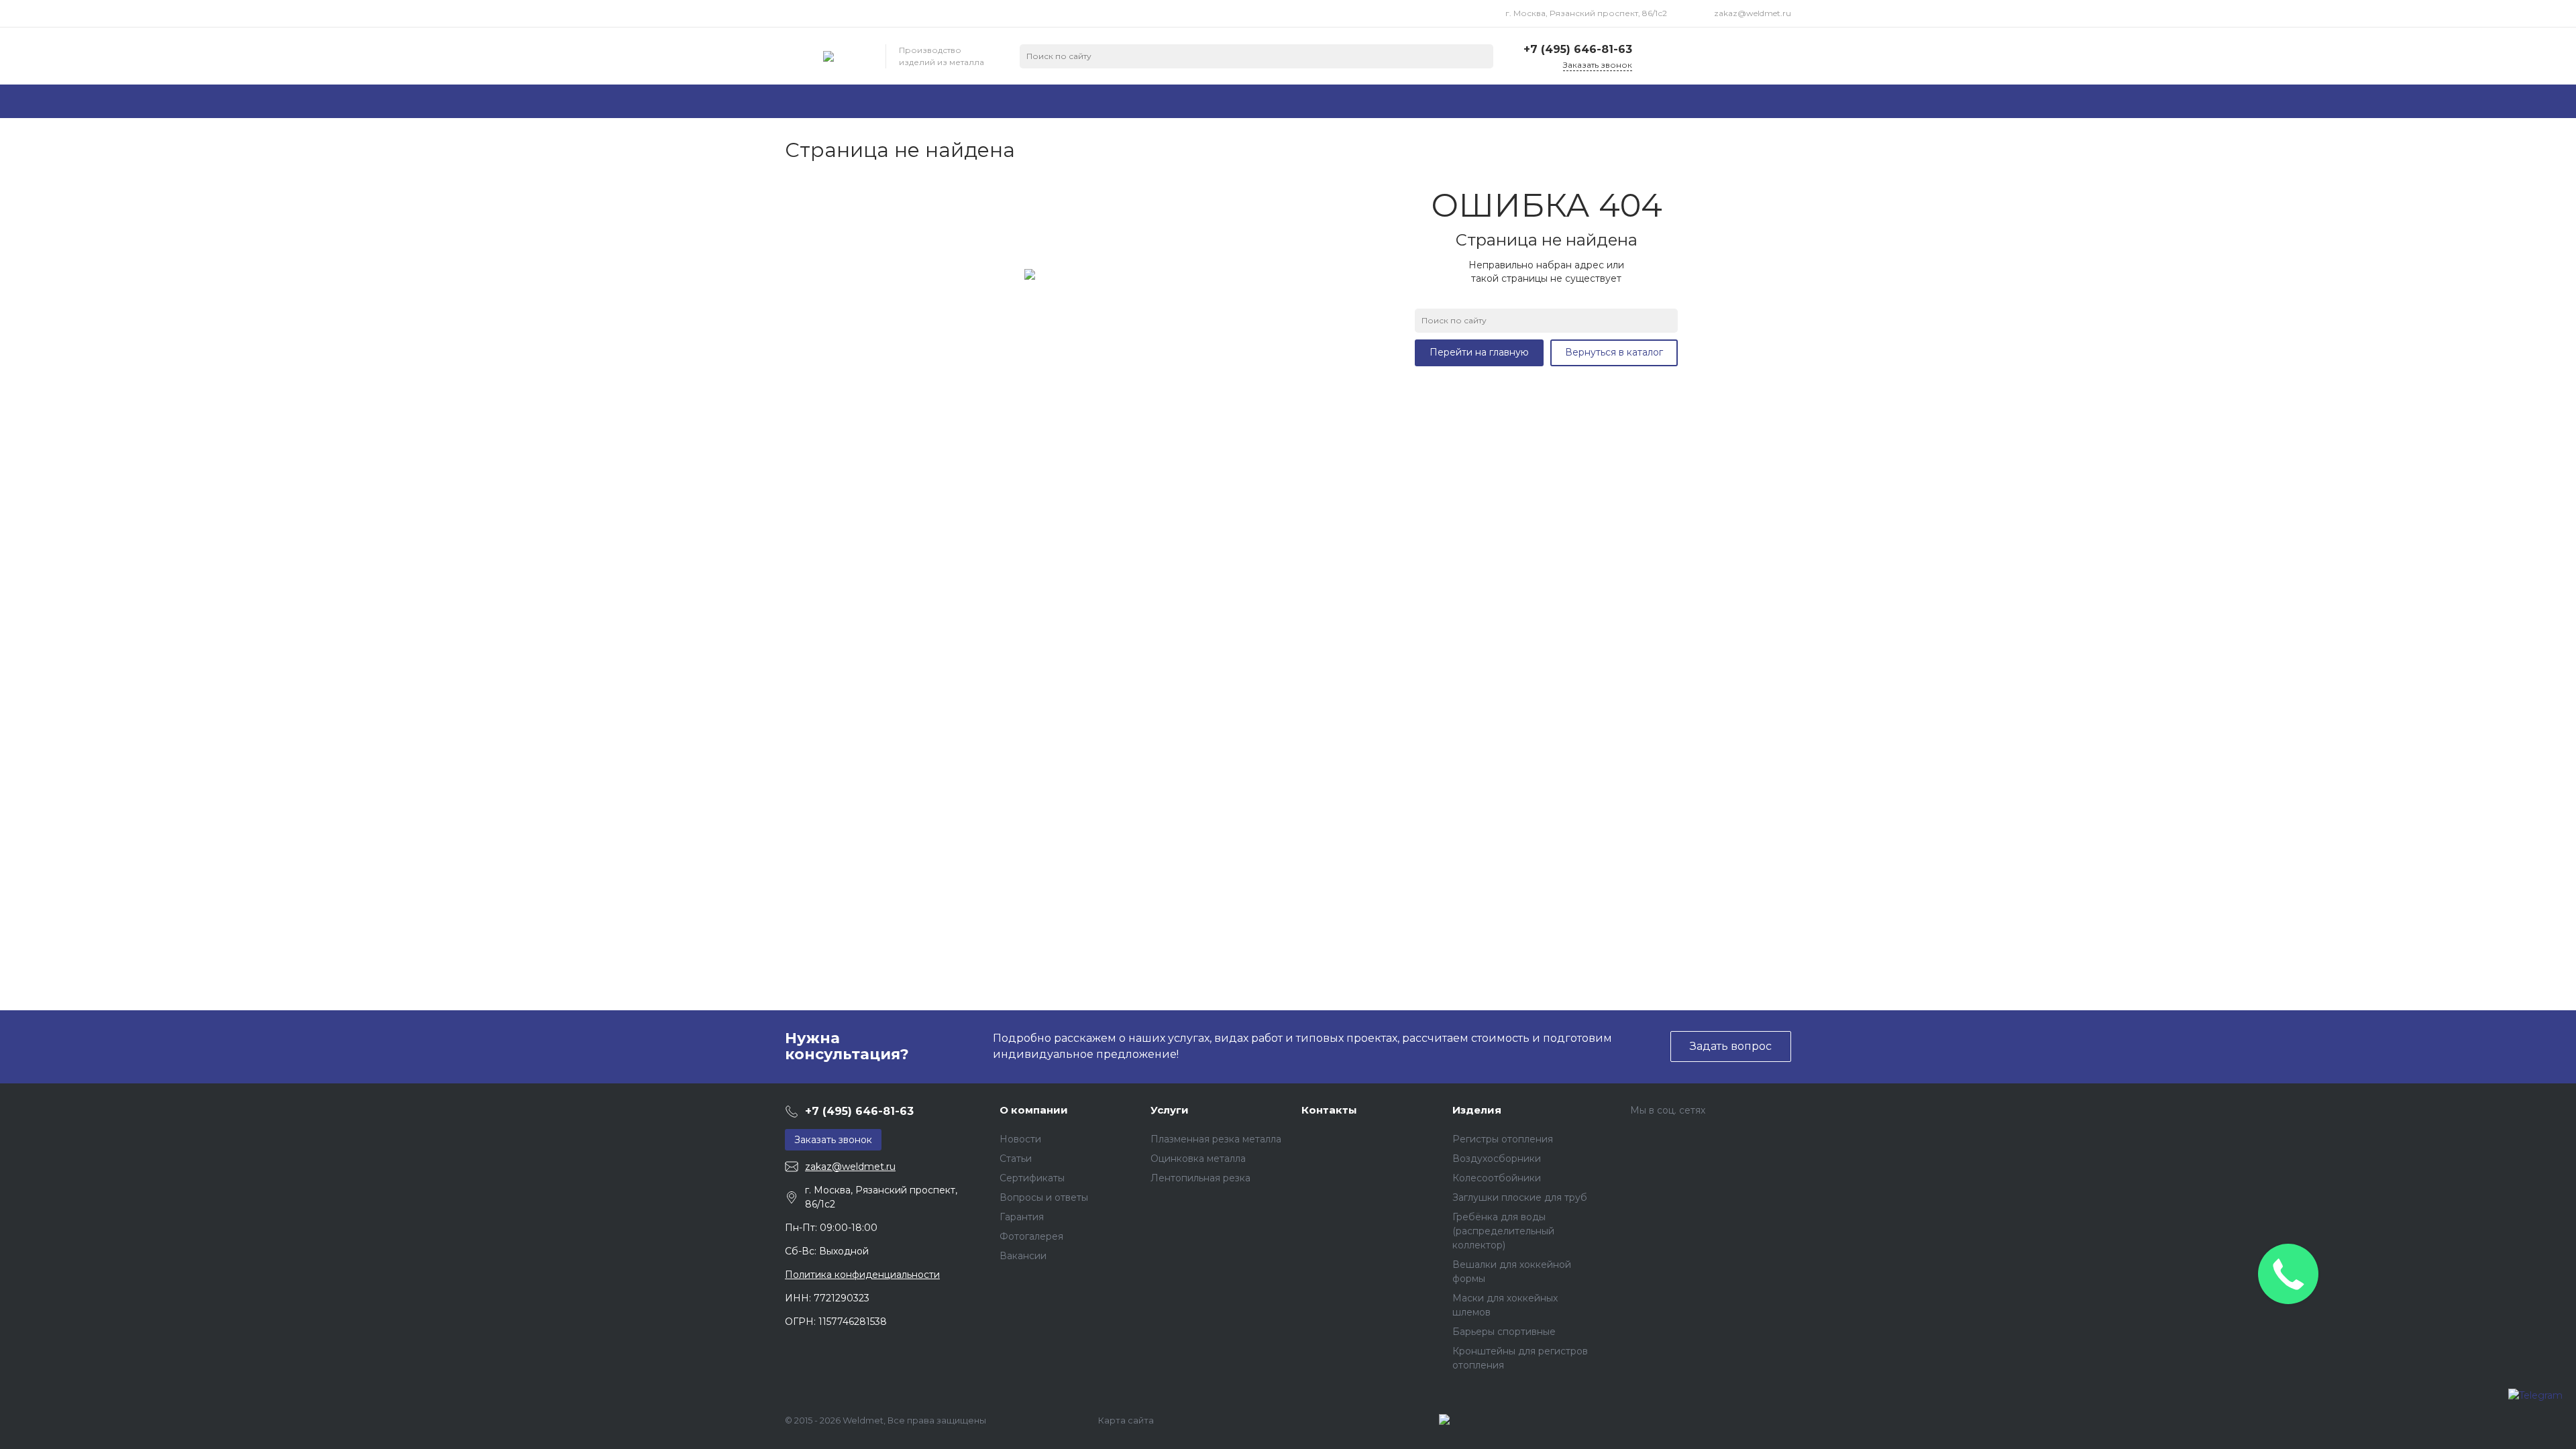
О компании (1034, 1110)
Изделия (1477, 1110)
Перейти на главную (1479, 352)
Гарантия (1022, 1217)
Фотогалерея (1031, 1236)
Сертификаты (1032, 1178)
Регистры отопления (1503, 1139)
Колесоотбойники (1497, 1178)
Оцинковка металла (1198, 1159)
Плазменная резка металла (1216, 1139)
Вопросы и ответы (1044, 1197)
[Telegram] (2535, 1405)
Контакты (1329, 1110)
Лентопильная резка (1200, 1178)
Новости (1020, 1139)
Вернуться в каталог (1614, 352)
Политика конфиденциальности (862, 1275)
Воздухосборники (1497, 1159)
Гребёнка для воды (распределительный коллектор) (1503, 1231)
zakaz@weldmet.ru (1753, 13)
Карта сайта (1126, 1420)
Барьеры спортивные (1504, 1332)
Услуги (1170, 1110)
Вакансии (1023, 1256)
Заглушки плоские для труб (1520, 1197)
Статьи (1016, 1159)
